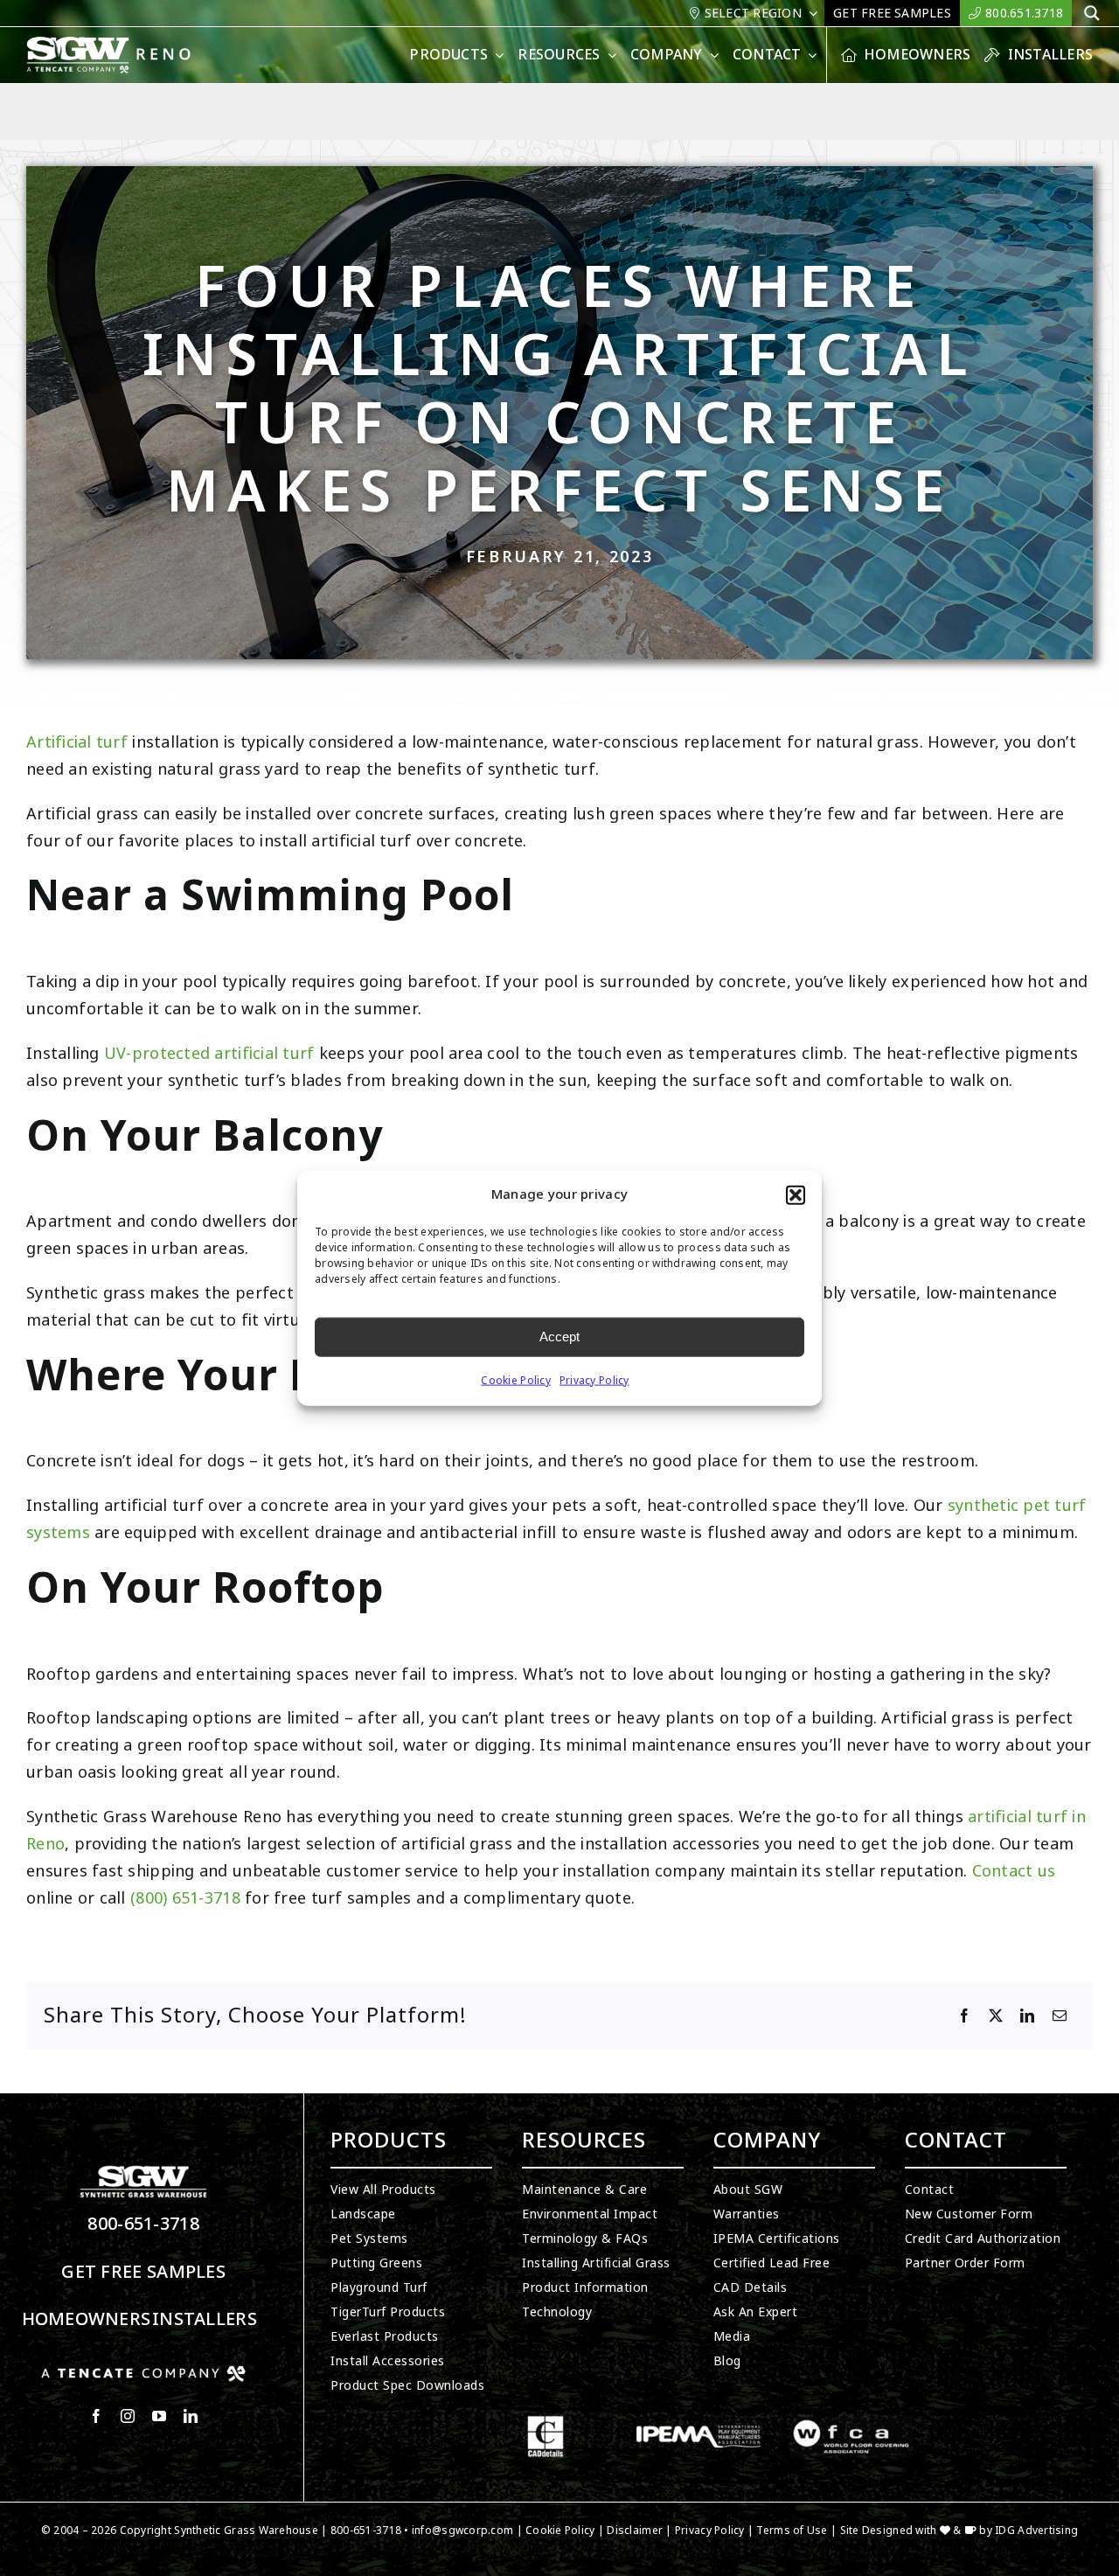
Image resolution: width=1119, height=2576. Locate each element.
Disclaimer (635, 2531)
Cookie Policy (516, 1380)
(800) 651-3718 (185, 1898)
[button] (796, 1195)
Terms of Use (792, 2531)
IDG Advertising (1036, 2531)
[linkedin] (191, 2416)
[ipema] (699, 2423)
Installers (205, 2319)
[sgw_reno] (130, 44)
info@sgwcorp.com (462, 2531)
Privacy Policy (594, 1380)
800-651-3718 (143, 2224)
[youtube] (159, 2416)
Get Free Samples (143, 2272)
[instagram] (128, 2416)
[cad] (546, 2423)
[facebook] (96, 2416)
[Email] (1060, 2016)
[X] (996, 2016)
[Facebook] (964, 2016)
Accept (559, 1337)
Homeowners (87, 2319)
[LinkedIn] (1027, 2016)
